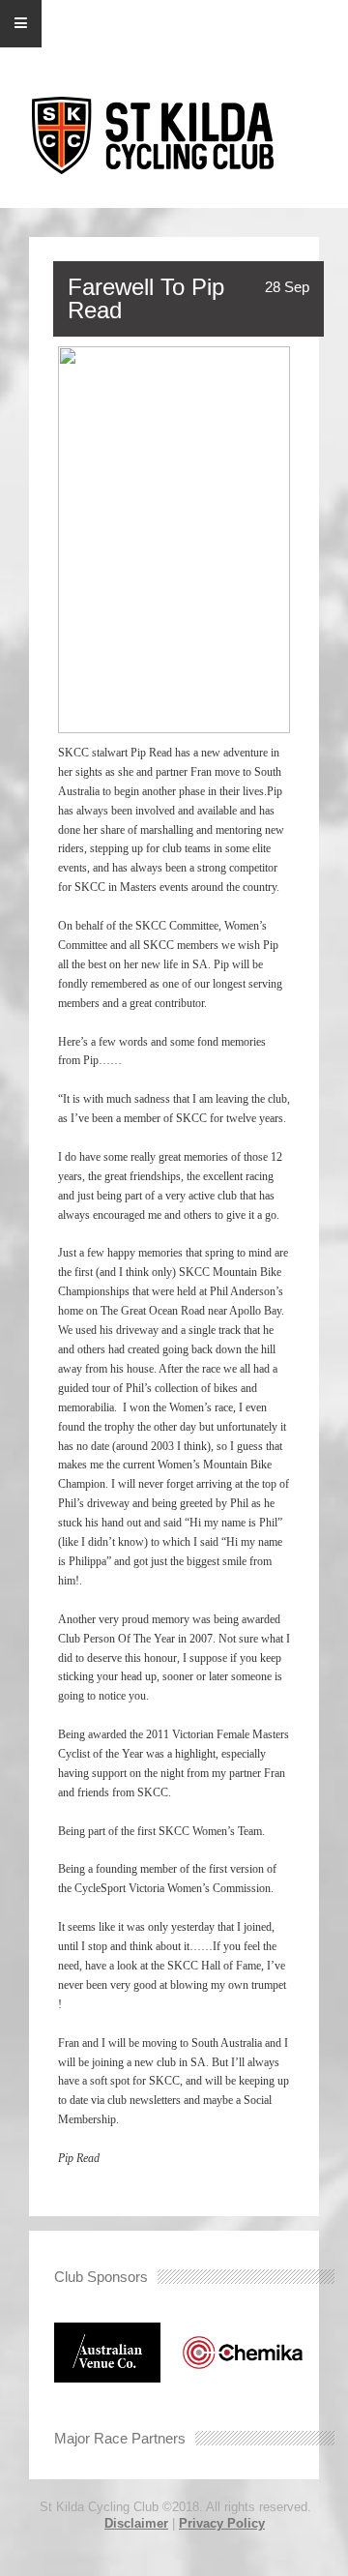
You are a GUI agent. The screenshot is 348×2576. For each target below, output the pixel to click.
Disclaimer (136, 2523)
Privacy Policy (222, 2523)
